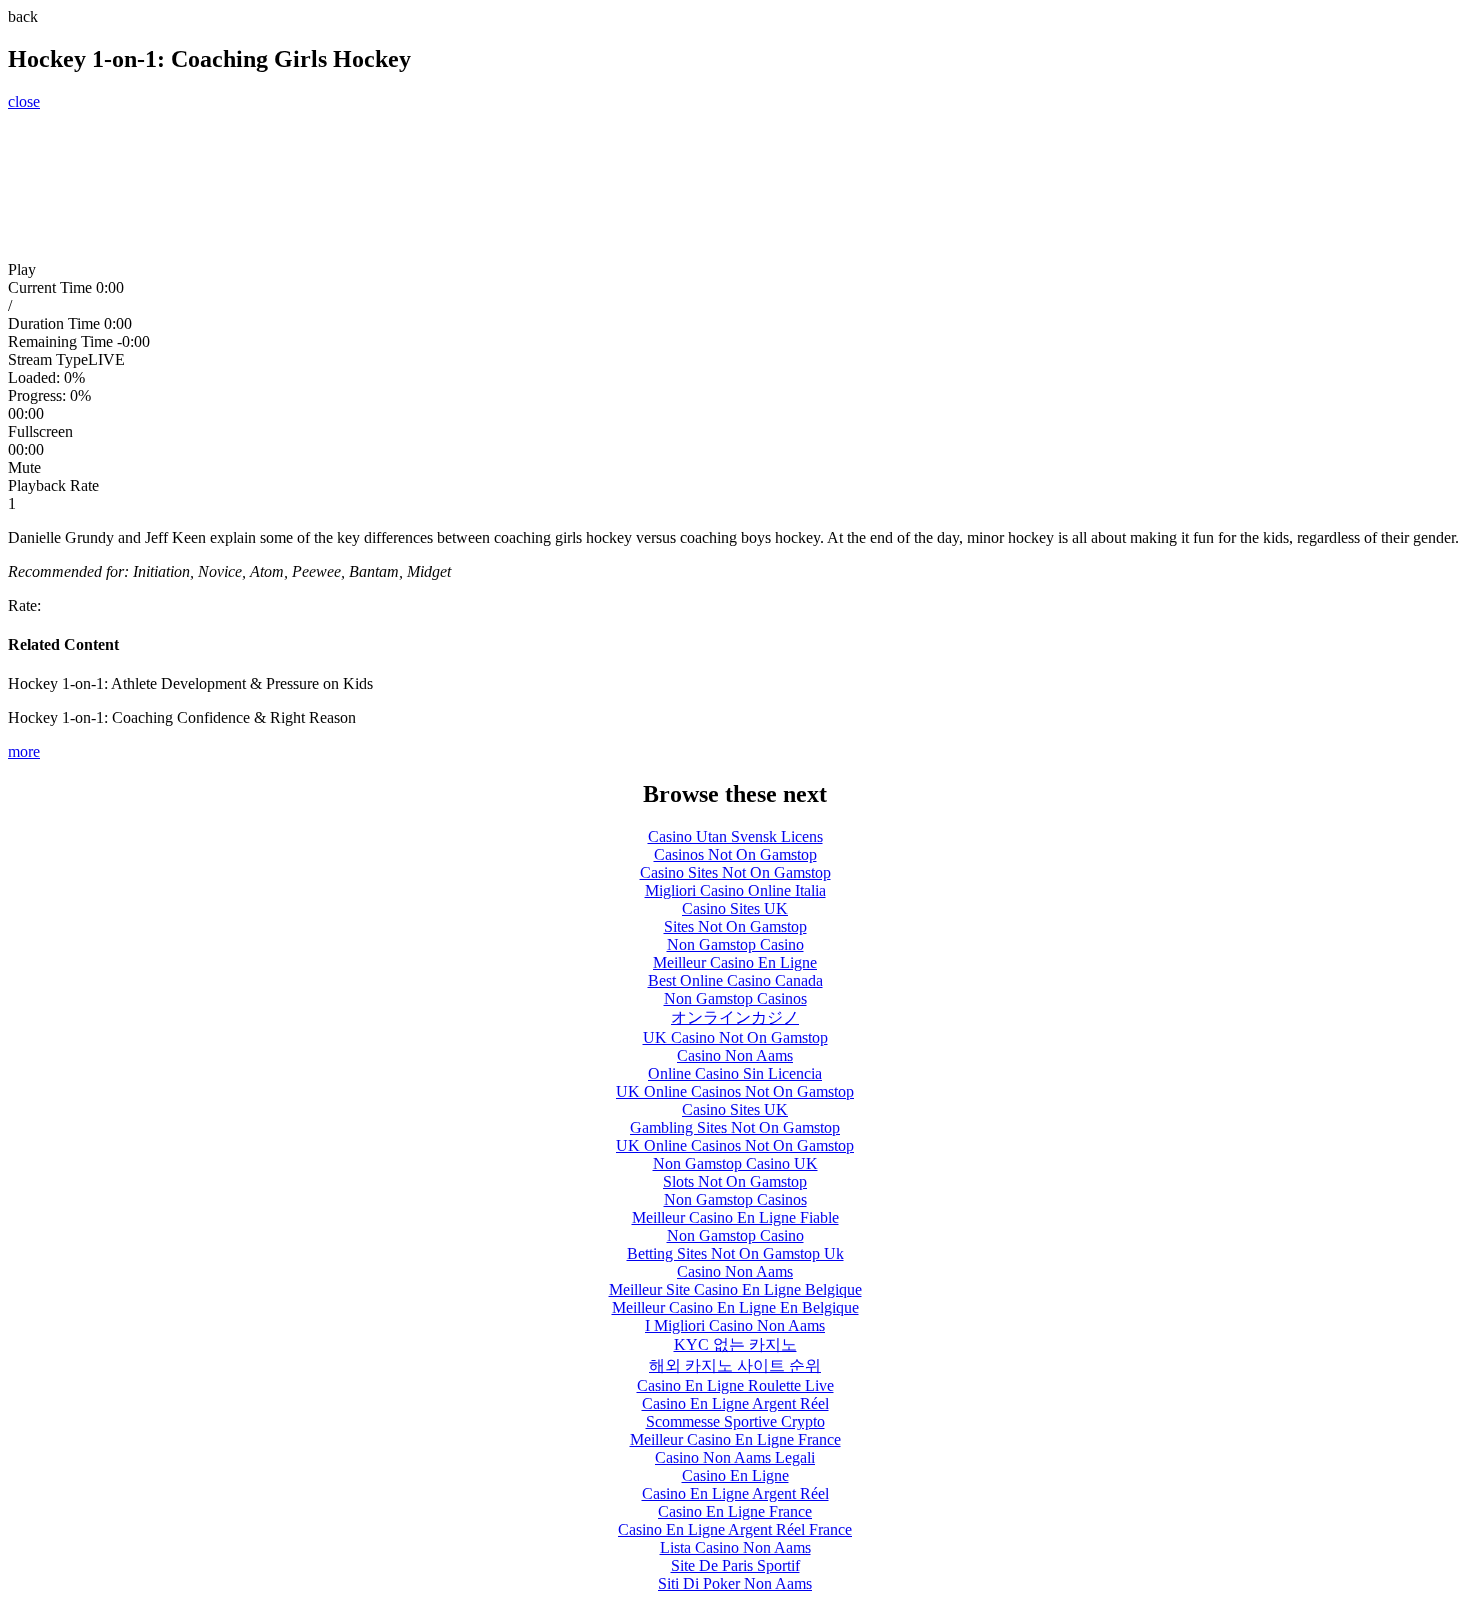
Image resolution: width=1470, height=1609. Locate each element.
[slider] (735, 396)
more (24, 751)
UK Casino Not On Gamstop (735, 1037)
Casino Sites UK (735, 908)
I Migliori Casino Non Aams (735, 1325)
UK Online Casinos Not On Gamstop (735, 1091)
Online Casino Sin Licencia (735, 1073)
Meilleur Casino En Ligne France (735, 1439)
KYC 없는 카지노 (735, 1344)
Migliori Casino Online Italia (735, 890)
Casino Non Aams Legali (735, 1457)
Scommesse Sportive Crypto (735, 1421)
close (24, 101)
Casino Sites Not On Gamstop (735, 872)
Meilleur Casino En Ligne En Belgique (735, 1307)
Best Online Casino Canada (735, 980)
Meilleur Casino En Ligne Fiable (735, 1217)
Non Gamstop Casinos (735, 998)
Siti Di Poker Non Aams (735, 1583)
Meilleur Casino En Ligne (735, 962)
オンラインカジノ (735, 1017)
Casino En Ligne (735, 1475)
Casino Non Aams (735, 1055)
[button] (735, 270)
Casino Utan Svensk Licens (735, 836)
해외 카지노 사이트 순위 (735, 1365)
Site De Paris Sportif (735, 1565)
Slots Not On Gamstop (735, 1181)
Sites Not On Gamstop (735, 926)
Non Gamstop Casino (735, 944)
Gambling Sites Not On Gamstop (735, 1127)
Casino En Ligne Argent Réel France (735, 1529)
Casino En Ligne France (735, 1511)
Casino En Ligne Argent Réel (735, 1403)
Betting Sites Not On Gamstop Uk (735, 1253)
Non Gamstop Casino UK (735, 1163)
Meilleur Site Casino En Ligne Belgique (735, 1289)
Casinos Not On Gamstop (735, 854)
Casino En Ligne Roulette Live (735, 1385)
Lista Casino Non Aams (735, 1547)
